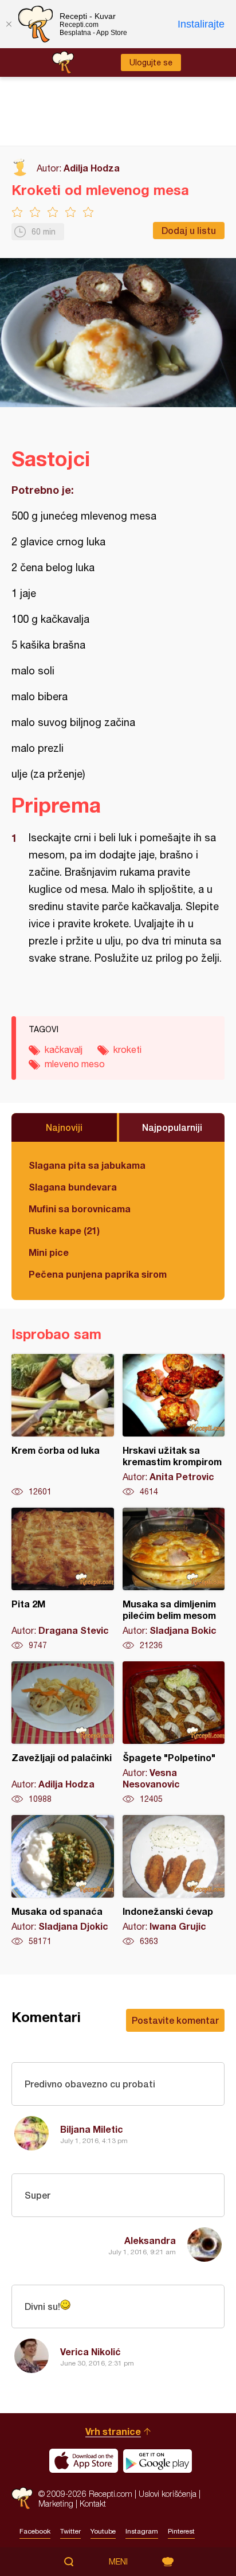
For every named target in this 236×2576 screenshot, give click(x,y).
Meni (118, 2562)
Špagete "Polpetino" (174, 1733)
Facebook (35, 2531)
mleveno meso (75, 1064)
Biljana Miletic (92, 2129)
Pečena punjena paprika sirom (98, 1274)
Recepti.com (22, 2498)
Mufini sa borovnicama (80, 1209)
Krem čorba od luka (63, 1426)
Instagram (142, 2531)
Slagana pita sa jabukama (87, 1165)
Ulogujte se (151, 63)
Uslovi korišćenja (168, 2494)
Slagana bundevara (73, 1187)
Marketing (56, 2503)
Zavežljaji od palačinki (63, 1733)
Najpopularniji (172, 1127)
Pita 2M (63, 1579)
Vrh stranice (113, 2431)
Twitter (70, 2531)
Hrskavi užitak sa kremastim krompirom (174, 1426)
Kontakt (93, 2503)
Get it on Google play (158, 2461)
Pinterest (181, 2531)
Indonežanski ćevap (174, 1881)
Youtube (103, 2531)
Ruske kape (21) (64, 1230)
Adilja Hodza (92, 168)
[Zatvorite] (9, 24)
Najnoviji (64, 1127)
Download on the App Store (84, 2461)
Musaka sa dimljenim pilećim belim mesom (174, 1579)
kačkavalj (64, 1049)
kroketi (127, 1049)
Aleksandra (150, 2240)
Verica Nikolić (91, 2351)
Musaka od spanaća (63, 1881)
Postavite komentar (175, 2020)
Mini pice (49, 1252)
